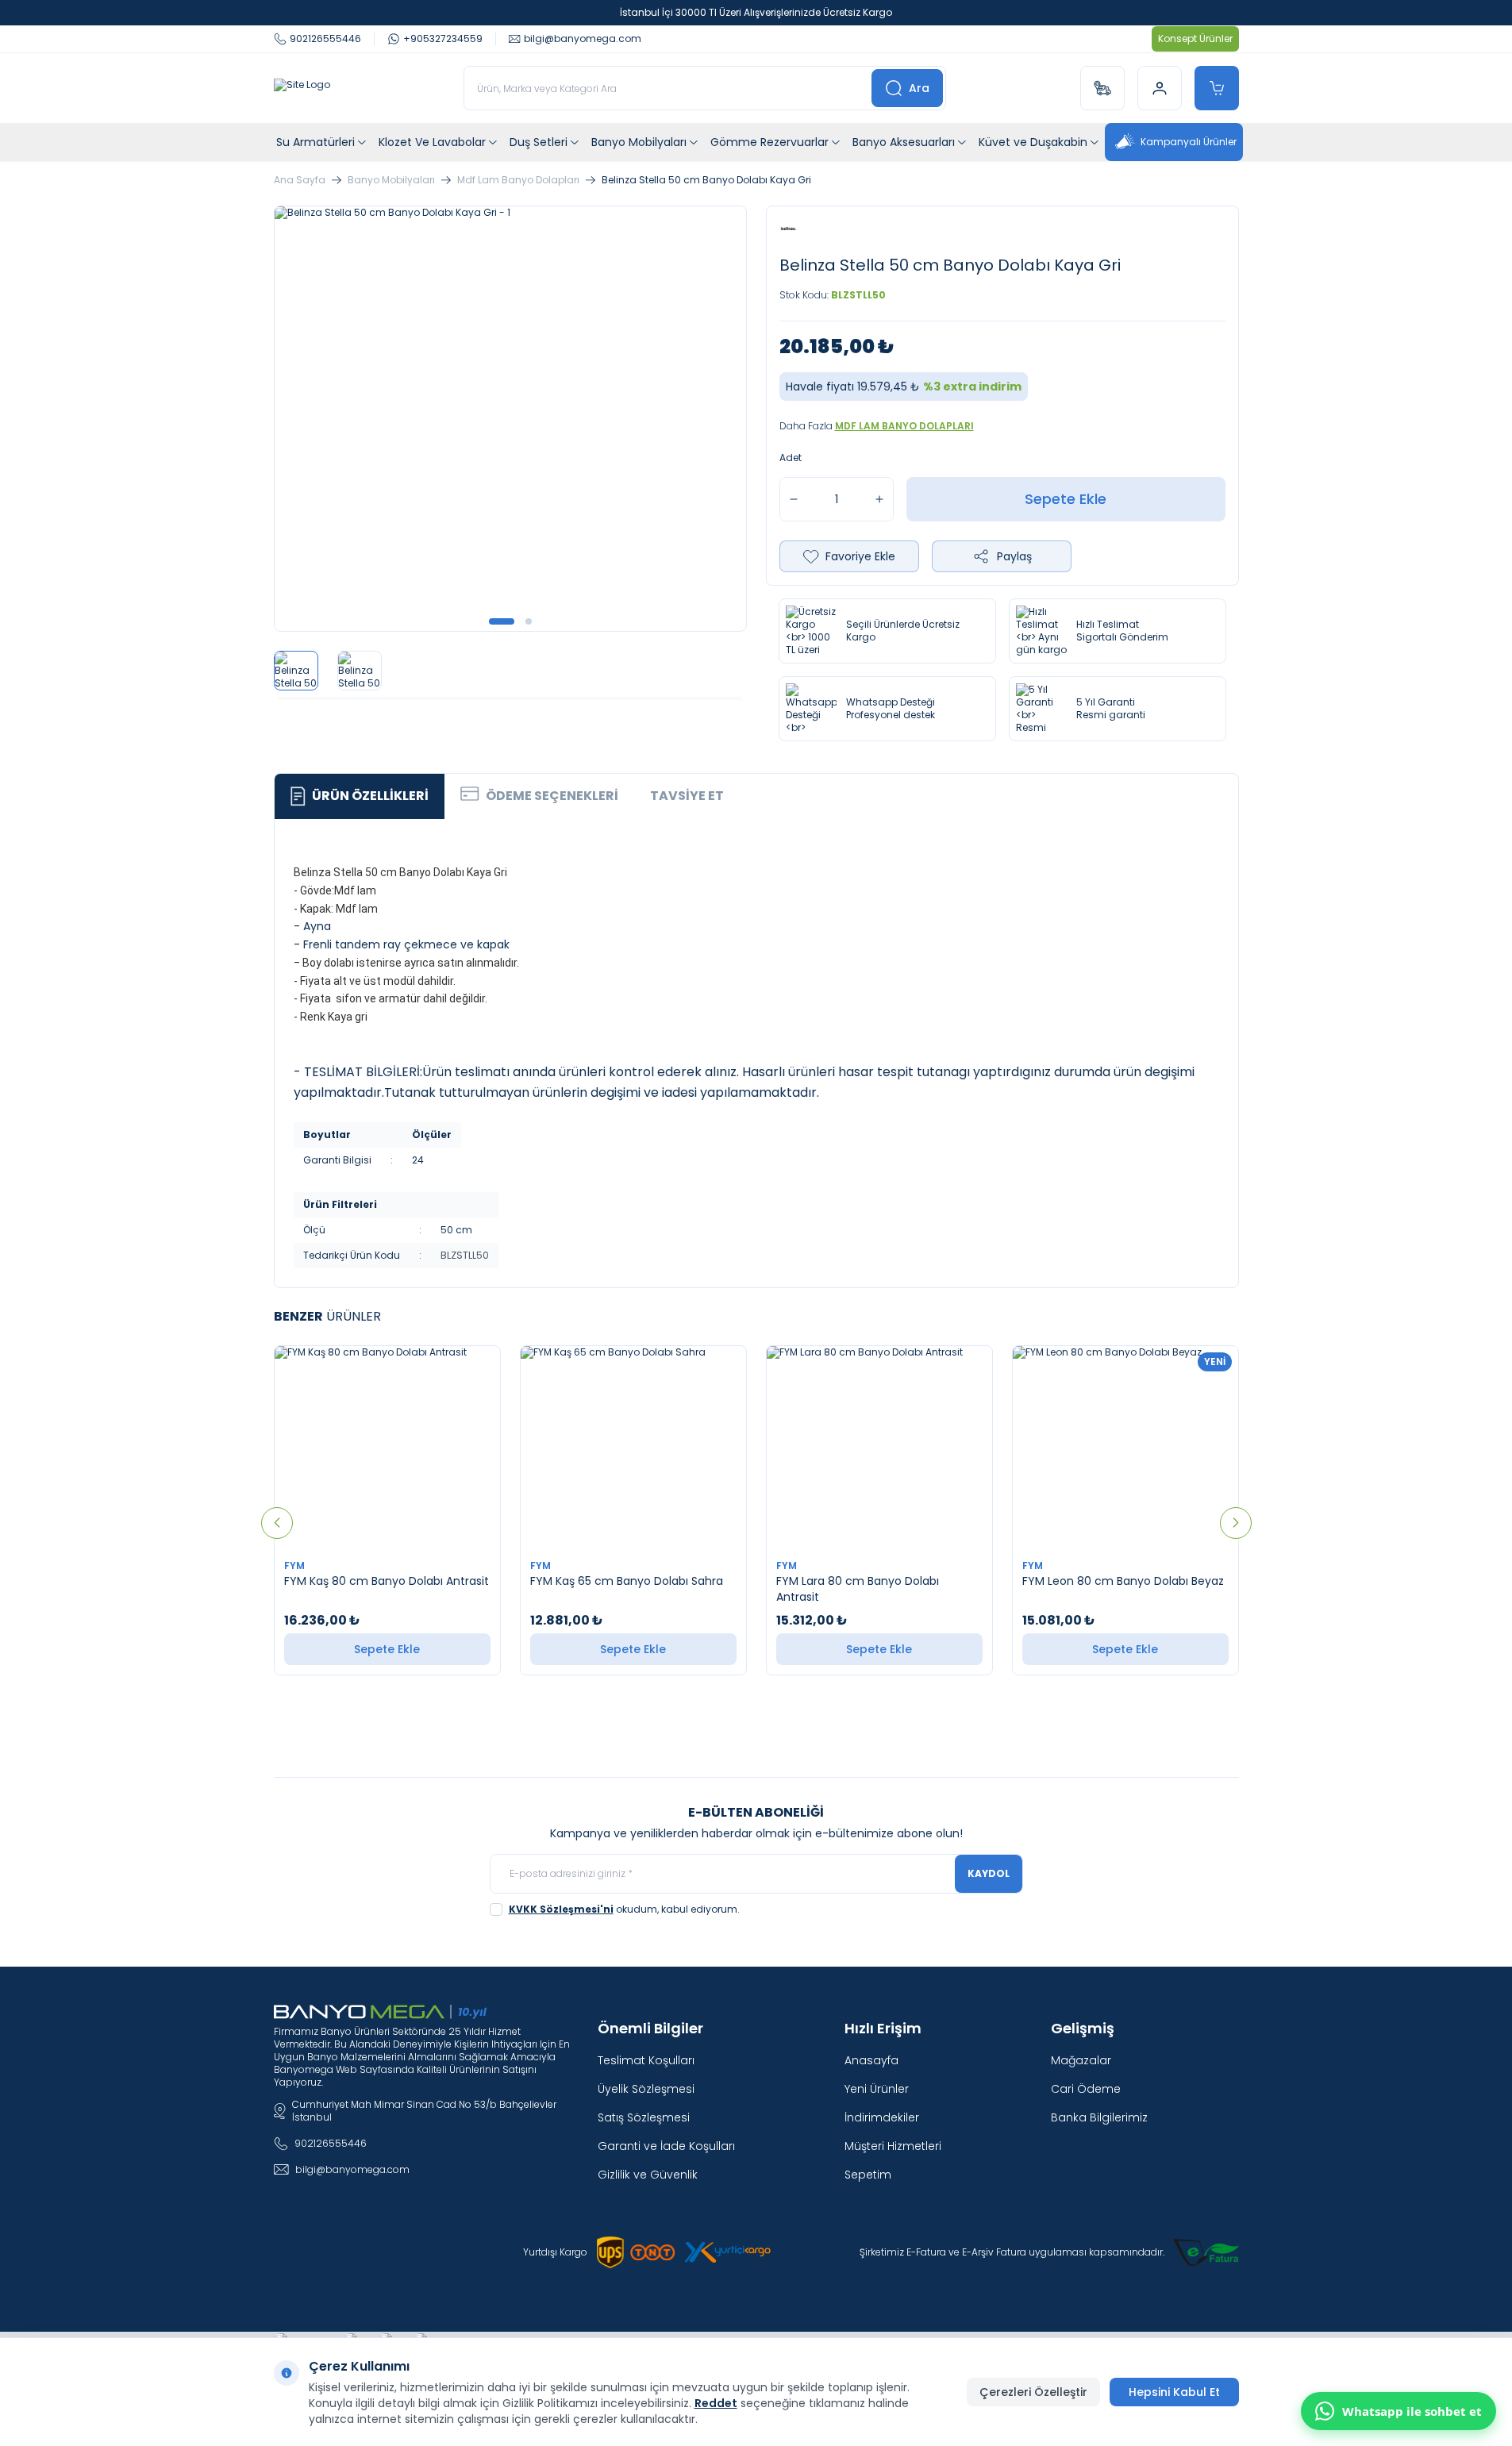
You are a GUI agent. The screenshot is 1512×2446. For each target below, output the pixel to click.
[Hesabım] (1160, 88)
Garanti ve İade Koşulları (666, 2146)
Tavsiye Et (687, 796)
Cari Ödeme (1086, 2089)
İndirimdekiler (882, 2117)
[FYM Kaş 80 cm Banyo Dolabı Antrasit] (387, 1448)
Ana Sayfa (300, 180)
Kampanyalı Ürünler (1189, 142)
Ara (919, 88)
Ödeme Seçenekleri (552, 796)
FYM (296, 1565)
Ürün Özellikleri (370, 796)
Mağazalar (1081, 2060)
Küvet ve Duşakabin (1033, 142)
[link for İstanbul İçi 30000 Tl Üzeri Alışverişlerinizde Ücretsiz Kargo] (756, 13)
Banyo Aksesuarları (904, 142)
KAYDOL (989, 1873)
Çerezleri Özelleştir (1033, 2392)
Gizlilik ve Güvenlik (648, 2175)
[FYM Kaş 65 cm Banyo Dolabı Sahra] (633, 1448)
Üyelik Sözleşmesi (646, 2089)
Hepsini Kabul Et (1174, 2392)
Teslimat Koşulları (646, 2060)
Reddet (716, 2403)
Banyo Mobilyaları (639, 142)
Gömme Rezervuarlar (769, 142)
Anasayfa (871, 2060)
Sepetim (868, 2175)
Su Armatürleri (315, 142)
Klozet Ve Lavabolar (432, 142)
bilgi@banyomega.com (352, 2169)
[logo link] (302, 88)
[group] (510, 419)
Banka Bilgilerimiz (1099, 2117)
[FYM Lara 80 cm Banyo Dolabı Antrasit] (879, 1448)
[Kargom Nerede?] (1102, 88)
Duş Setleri (539, 142)
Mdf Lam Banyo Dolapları (518, 180)
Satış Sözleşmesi (644, 2117)
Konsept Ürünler (1195, 38)
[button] (502, 621)
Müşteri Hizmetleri (893, 2146)
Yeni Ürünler (877, 2089)
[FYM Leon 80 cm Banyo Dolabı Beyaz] (1125, 1448)
